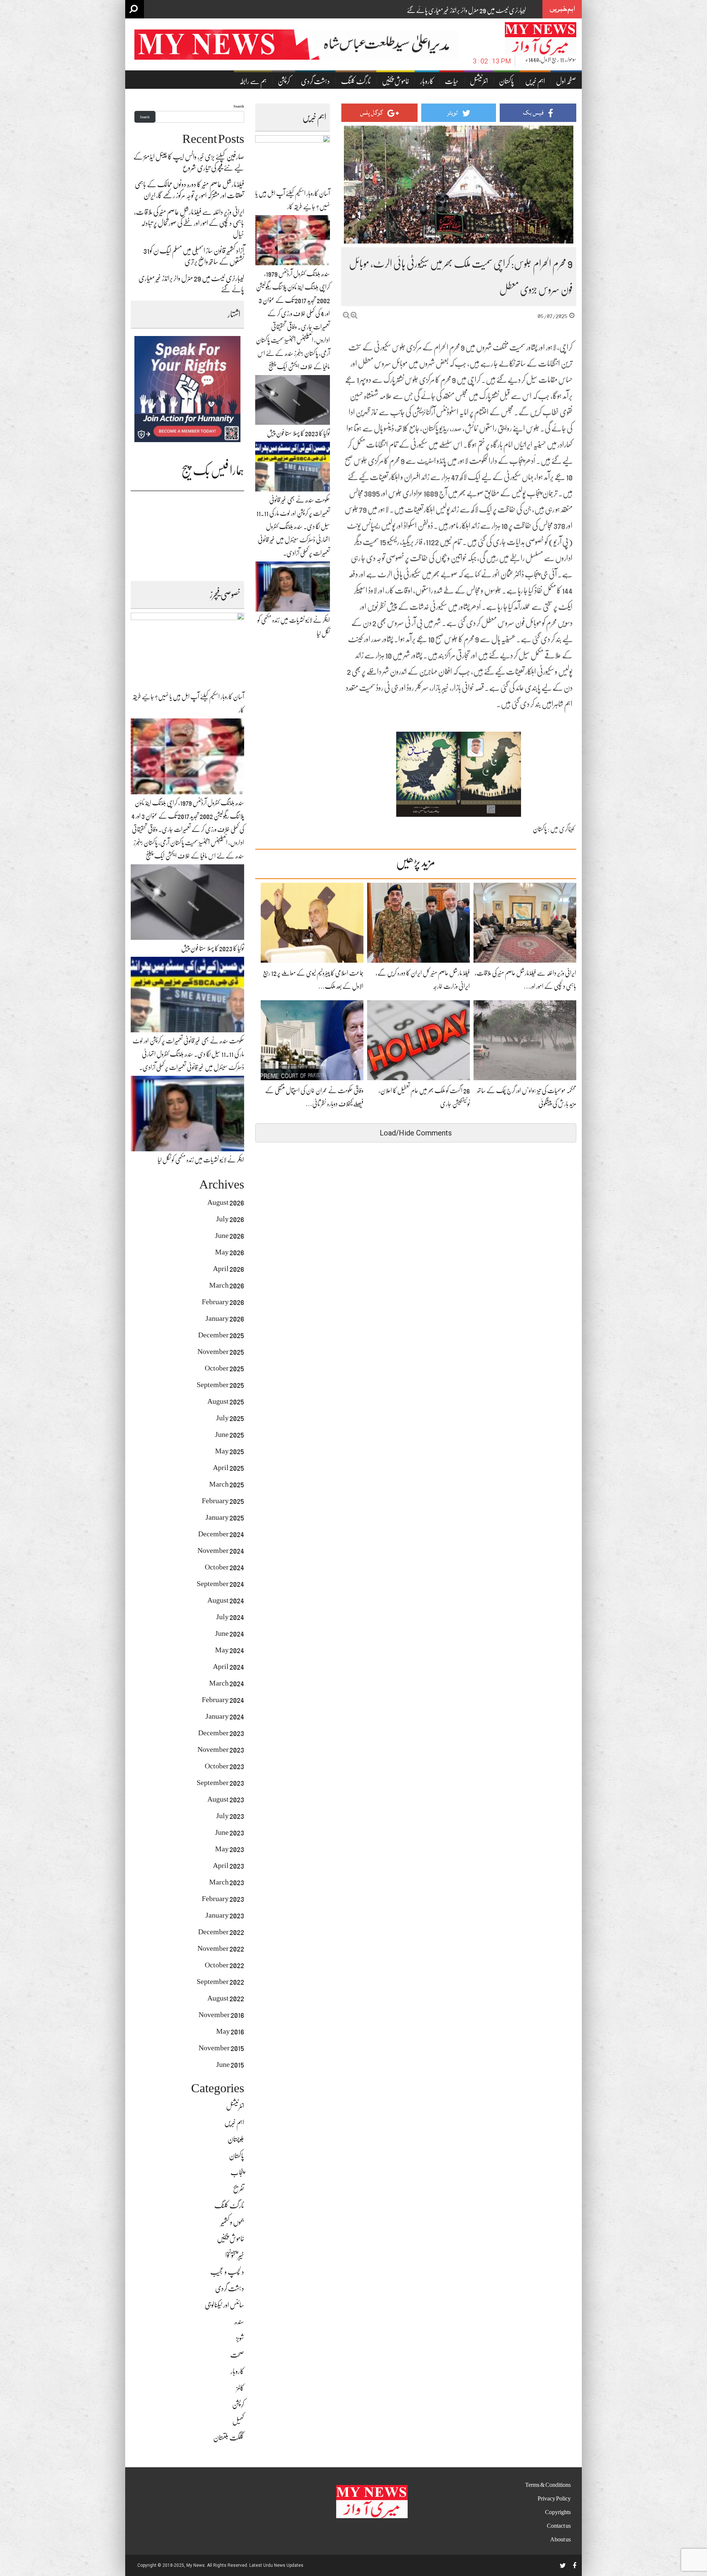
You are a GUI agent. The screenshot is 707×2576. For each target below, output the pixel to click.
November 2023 (221, 1749)
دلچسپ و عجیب (227, 2272)
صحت (237, 2355)
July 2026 (230, 1219)
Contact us (559, 2526)
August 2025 (226, 1401)
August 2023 (226, 1799)
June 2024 (230, 1633)
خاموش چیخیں (395, 81)
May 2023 (230, 1849)
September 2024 (220, 1584)
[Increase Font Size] (354, 315)
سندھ (239, 2322)
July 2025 (230, 1418)
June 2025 (230, 1434)
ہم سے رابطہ (253, 81)
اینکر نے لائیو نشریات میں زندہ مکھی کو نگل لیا (201, 1160)
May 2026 (230, 1252)
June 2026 (230, 1235)
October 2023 (224, 1766)
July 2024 (230, 1617)
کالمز (240, 2388)
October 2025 (224, 1368)
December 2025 (221, 1335)
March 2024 (227, 1683)
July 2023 (230, 1816)
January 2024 (225, 1716)
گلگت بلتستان (229, 2438)
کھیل (238, 2421)
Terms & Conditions (548, 2485)
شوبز (240, 2338)
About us (560, 2540)
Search (239, 106)
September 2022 (220, 1982)
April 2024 (228, 1667)
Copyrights (558, 2512)
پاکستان (506, 81)
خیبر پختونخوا (235, 2255)
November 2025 (221, 1352)
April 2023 (228, 1865)
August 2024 (226, 1600)
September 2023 (220, 1783)
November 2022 (221, 1948)
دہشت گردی (315, 81)
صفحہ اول (566, 81)
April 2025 (228, 1468)
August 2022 (226, 1998)
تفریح (239, 2189)
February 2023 (223, 1899)
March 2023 (227, 1882)
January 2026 (225, 1318)
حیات (452, 81)
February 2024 (223, 1700)
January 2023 (225, 1915)
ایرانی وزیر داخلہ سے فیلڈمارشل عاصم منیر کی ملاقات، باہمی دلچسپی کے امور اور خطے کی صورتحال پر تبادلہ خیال (189, 223)
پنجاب (237, 2172)
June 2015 (230, 2064)
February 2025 (223, 1501)
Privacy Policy (554, 2499)
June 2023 (230, 1832)
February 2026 (223, 1302)
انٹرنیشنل (479, 81)
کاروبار (427, 81)
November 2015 (221, 2048)
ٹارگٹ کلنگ (356, 81)
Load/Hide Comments (416, 1133)
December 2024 (221, 1534)
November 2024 (221, 1550)
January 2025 (225, 1517)
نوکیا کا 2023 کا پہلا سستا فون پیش (298, 433)
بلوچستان (236, 2139)
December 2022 (221, 1932)
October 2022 (224, 1965)
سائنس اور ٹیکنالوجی (224, 2305)
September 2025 (220, 1385)
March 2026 (227, 1285)
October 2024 (224, 1567)
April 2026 (228, 1269)
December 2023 (221, 1733)
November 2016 (221, 2015)
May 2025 (230, 1451)
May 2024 (230, 1650)
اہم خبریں (535, 81)
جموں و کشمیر (232, 2222)
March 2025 (227, 1484)
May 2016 (230, 2031)
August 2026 (226, 1202)
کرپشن (284, 81)
